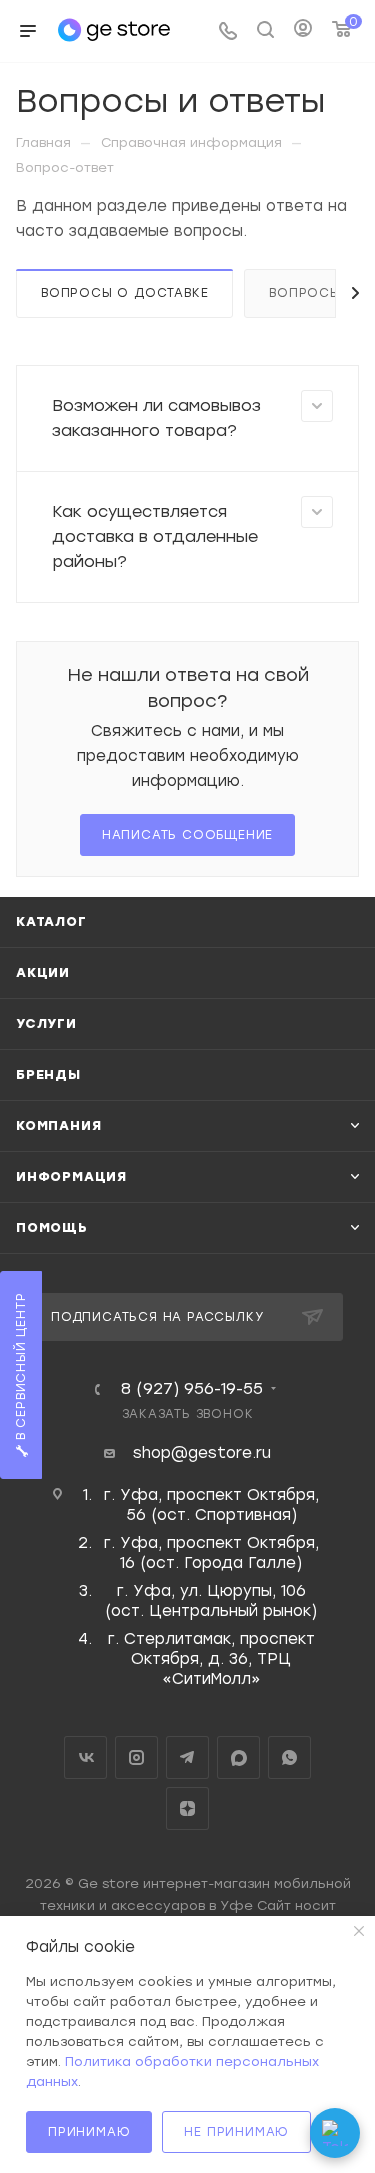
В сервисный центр (21, 1369)
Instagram (136, 1757)
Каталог (51, 921)
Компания (58, 1125)
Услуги (46, 1023)
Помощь (52, 1227)
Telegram (187, 1757)
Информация (71, 1176)
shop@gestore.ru (202, 1453)
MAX (238, 1757)
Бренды (48, 1074)
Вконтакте (85, 1757)
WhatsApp (289, 1757)
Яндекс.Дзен (187, 1808)
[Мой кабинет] (303, 31)
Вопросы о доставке (124, 293)
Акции (43, 972)
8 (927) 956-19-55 (192, 1389)
